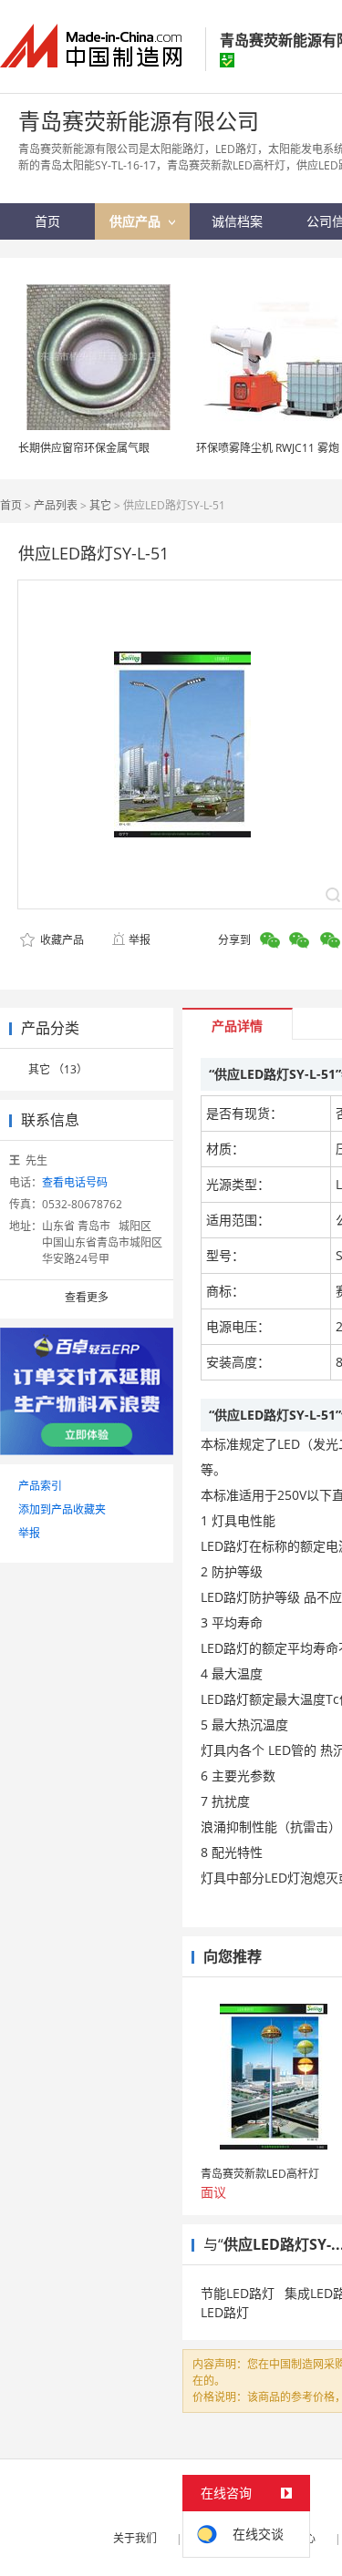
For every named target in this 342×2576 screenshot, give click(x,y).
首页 (11, 505)
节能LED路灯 (238, 2293)
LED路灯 (225, 2312)
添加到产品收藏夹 (62, 1509)
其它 (100, 505)
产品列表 (56, 505)
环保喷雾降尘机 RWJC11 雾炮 (268, 448)
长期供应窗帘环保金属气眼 (84, 448)
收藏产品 (61, 940)
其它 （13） (58, 1069)
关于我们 (135, 2538)
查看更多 (87, 1297)
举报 (140, 940)
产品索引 (40, 1486)
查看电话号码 (75, 1182)
